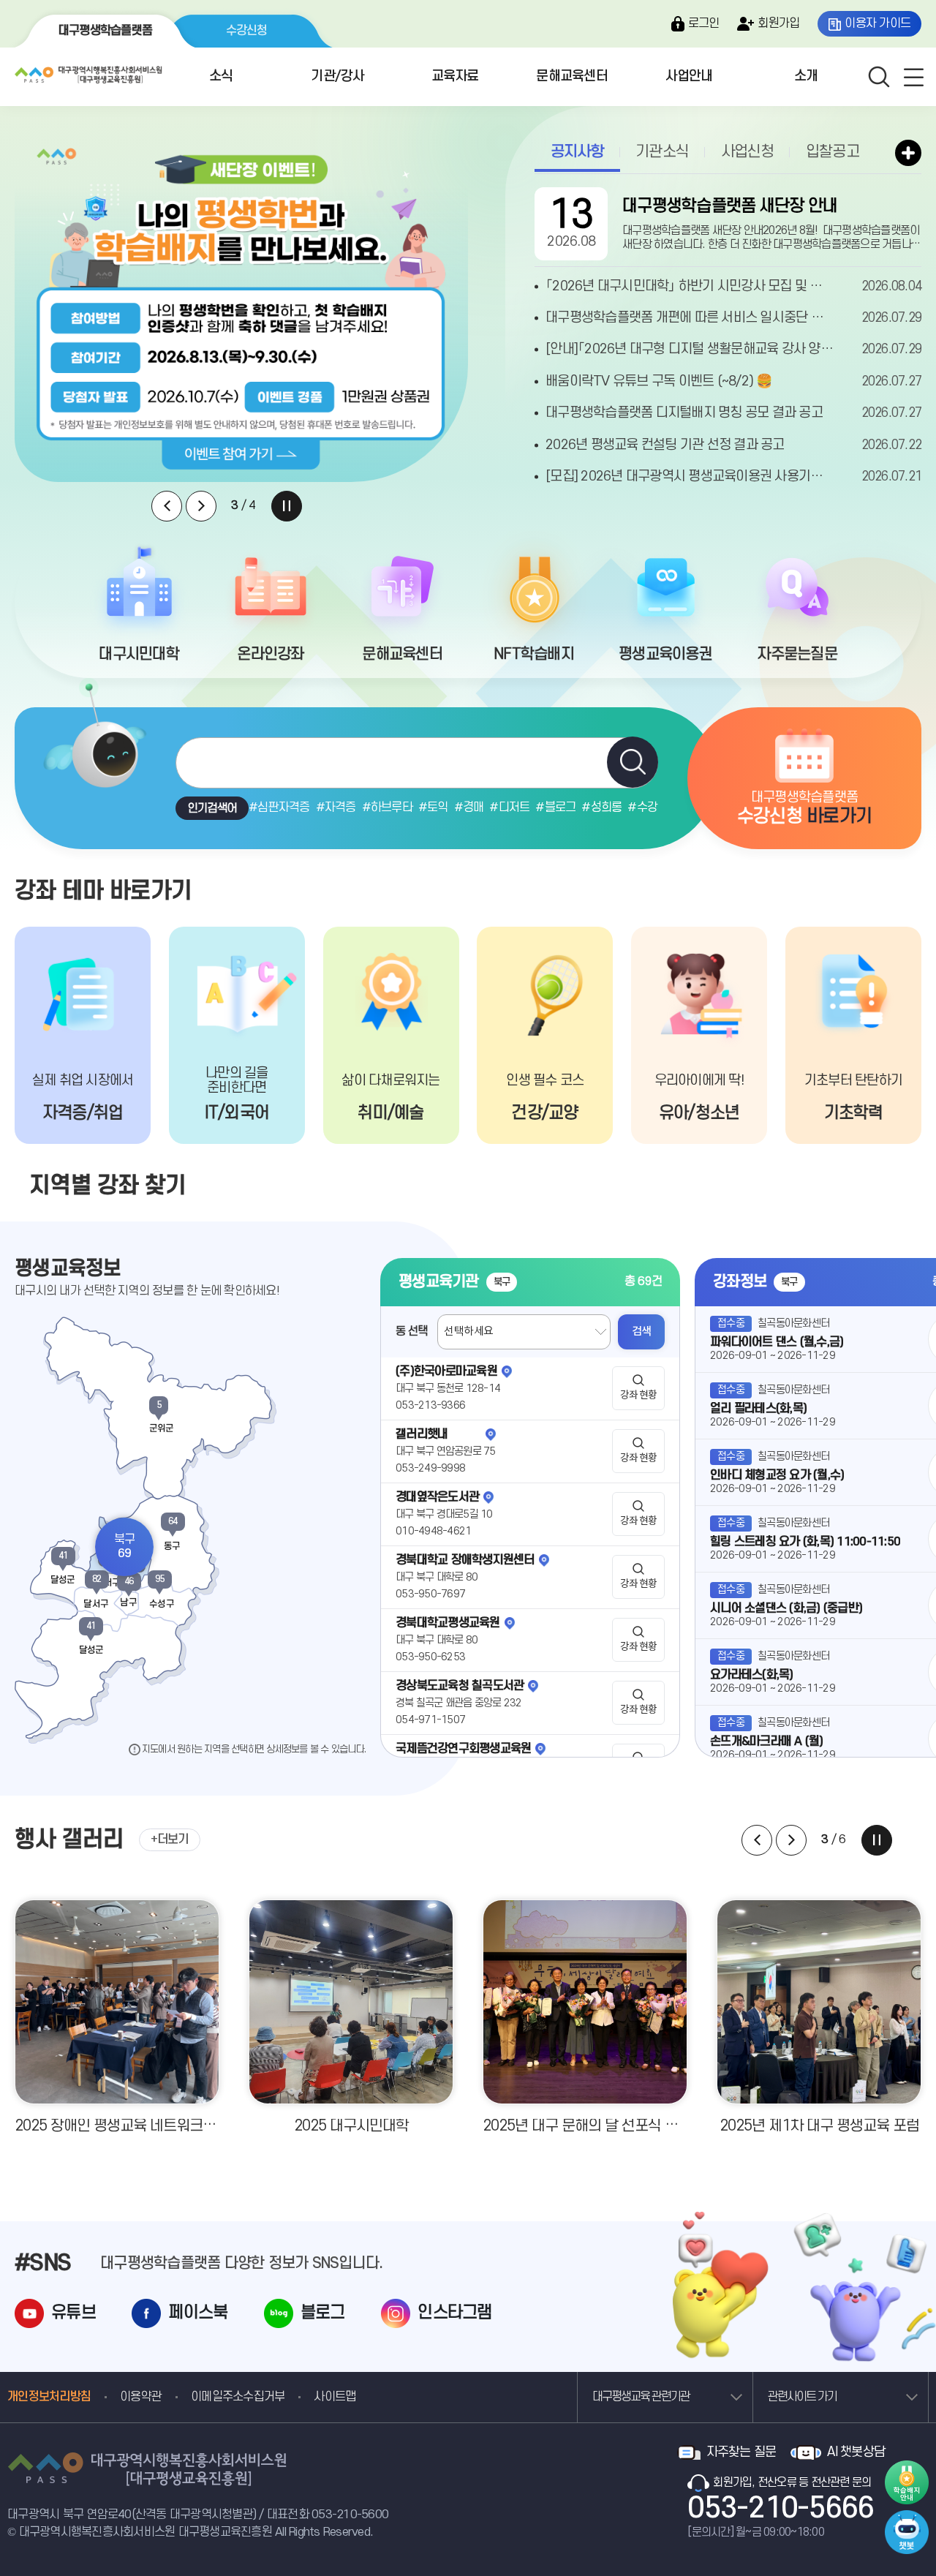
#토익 (433, 807)
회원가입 (778, 23)
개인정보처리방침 (49, 2397)
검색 (642, 1332)
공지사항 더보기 (908, 153)
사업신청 (748, 152)
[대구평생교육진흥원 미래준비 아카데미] (241, 309)
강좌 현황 (638, 1396)
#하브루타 (387, 807)
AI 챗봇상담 (856, 2452)
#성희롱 (601, 807)
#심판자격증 (279, 807)
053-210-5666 (781, 2509)
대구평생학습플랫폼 (105, 31)
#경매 (469, 807)
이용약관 (141, 2397)
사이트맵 (335, 2397)
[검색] (633, 762)
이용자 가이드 (877, 23)
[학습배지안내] (907, 2482)
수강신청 (247, 31)
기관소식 (662, 152)
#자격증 (336, 807)
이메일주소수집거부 (238, 2397)
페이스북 (198, 2313)
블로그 (323, 2313)
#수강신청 (653, 807)
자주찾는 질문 (741, 2452)
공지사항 (577, 152)
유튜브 (73, 2313)
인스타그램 (454, 2313)
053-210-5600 (350, 2515)
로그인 (704, 23)
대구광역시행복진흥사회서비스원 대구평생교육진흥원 (88, 76)
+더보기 (170, 1839)
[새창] (907, 2517)
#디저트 (509, 807)
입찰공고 (833, 152)
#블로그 (555, 807)
